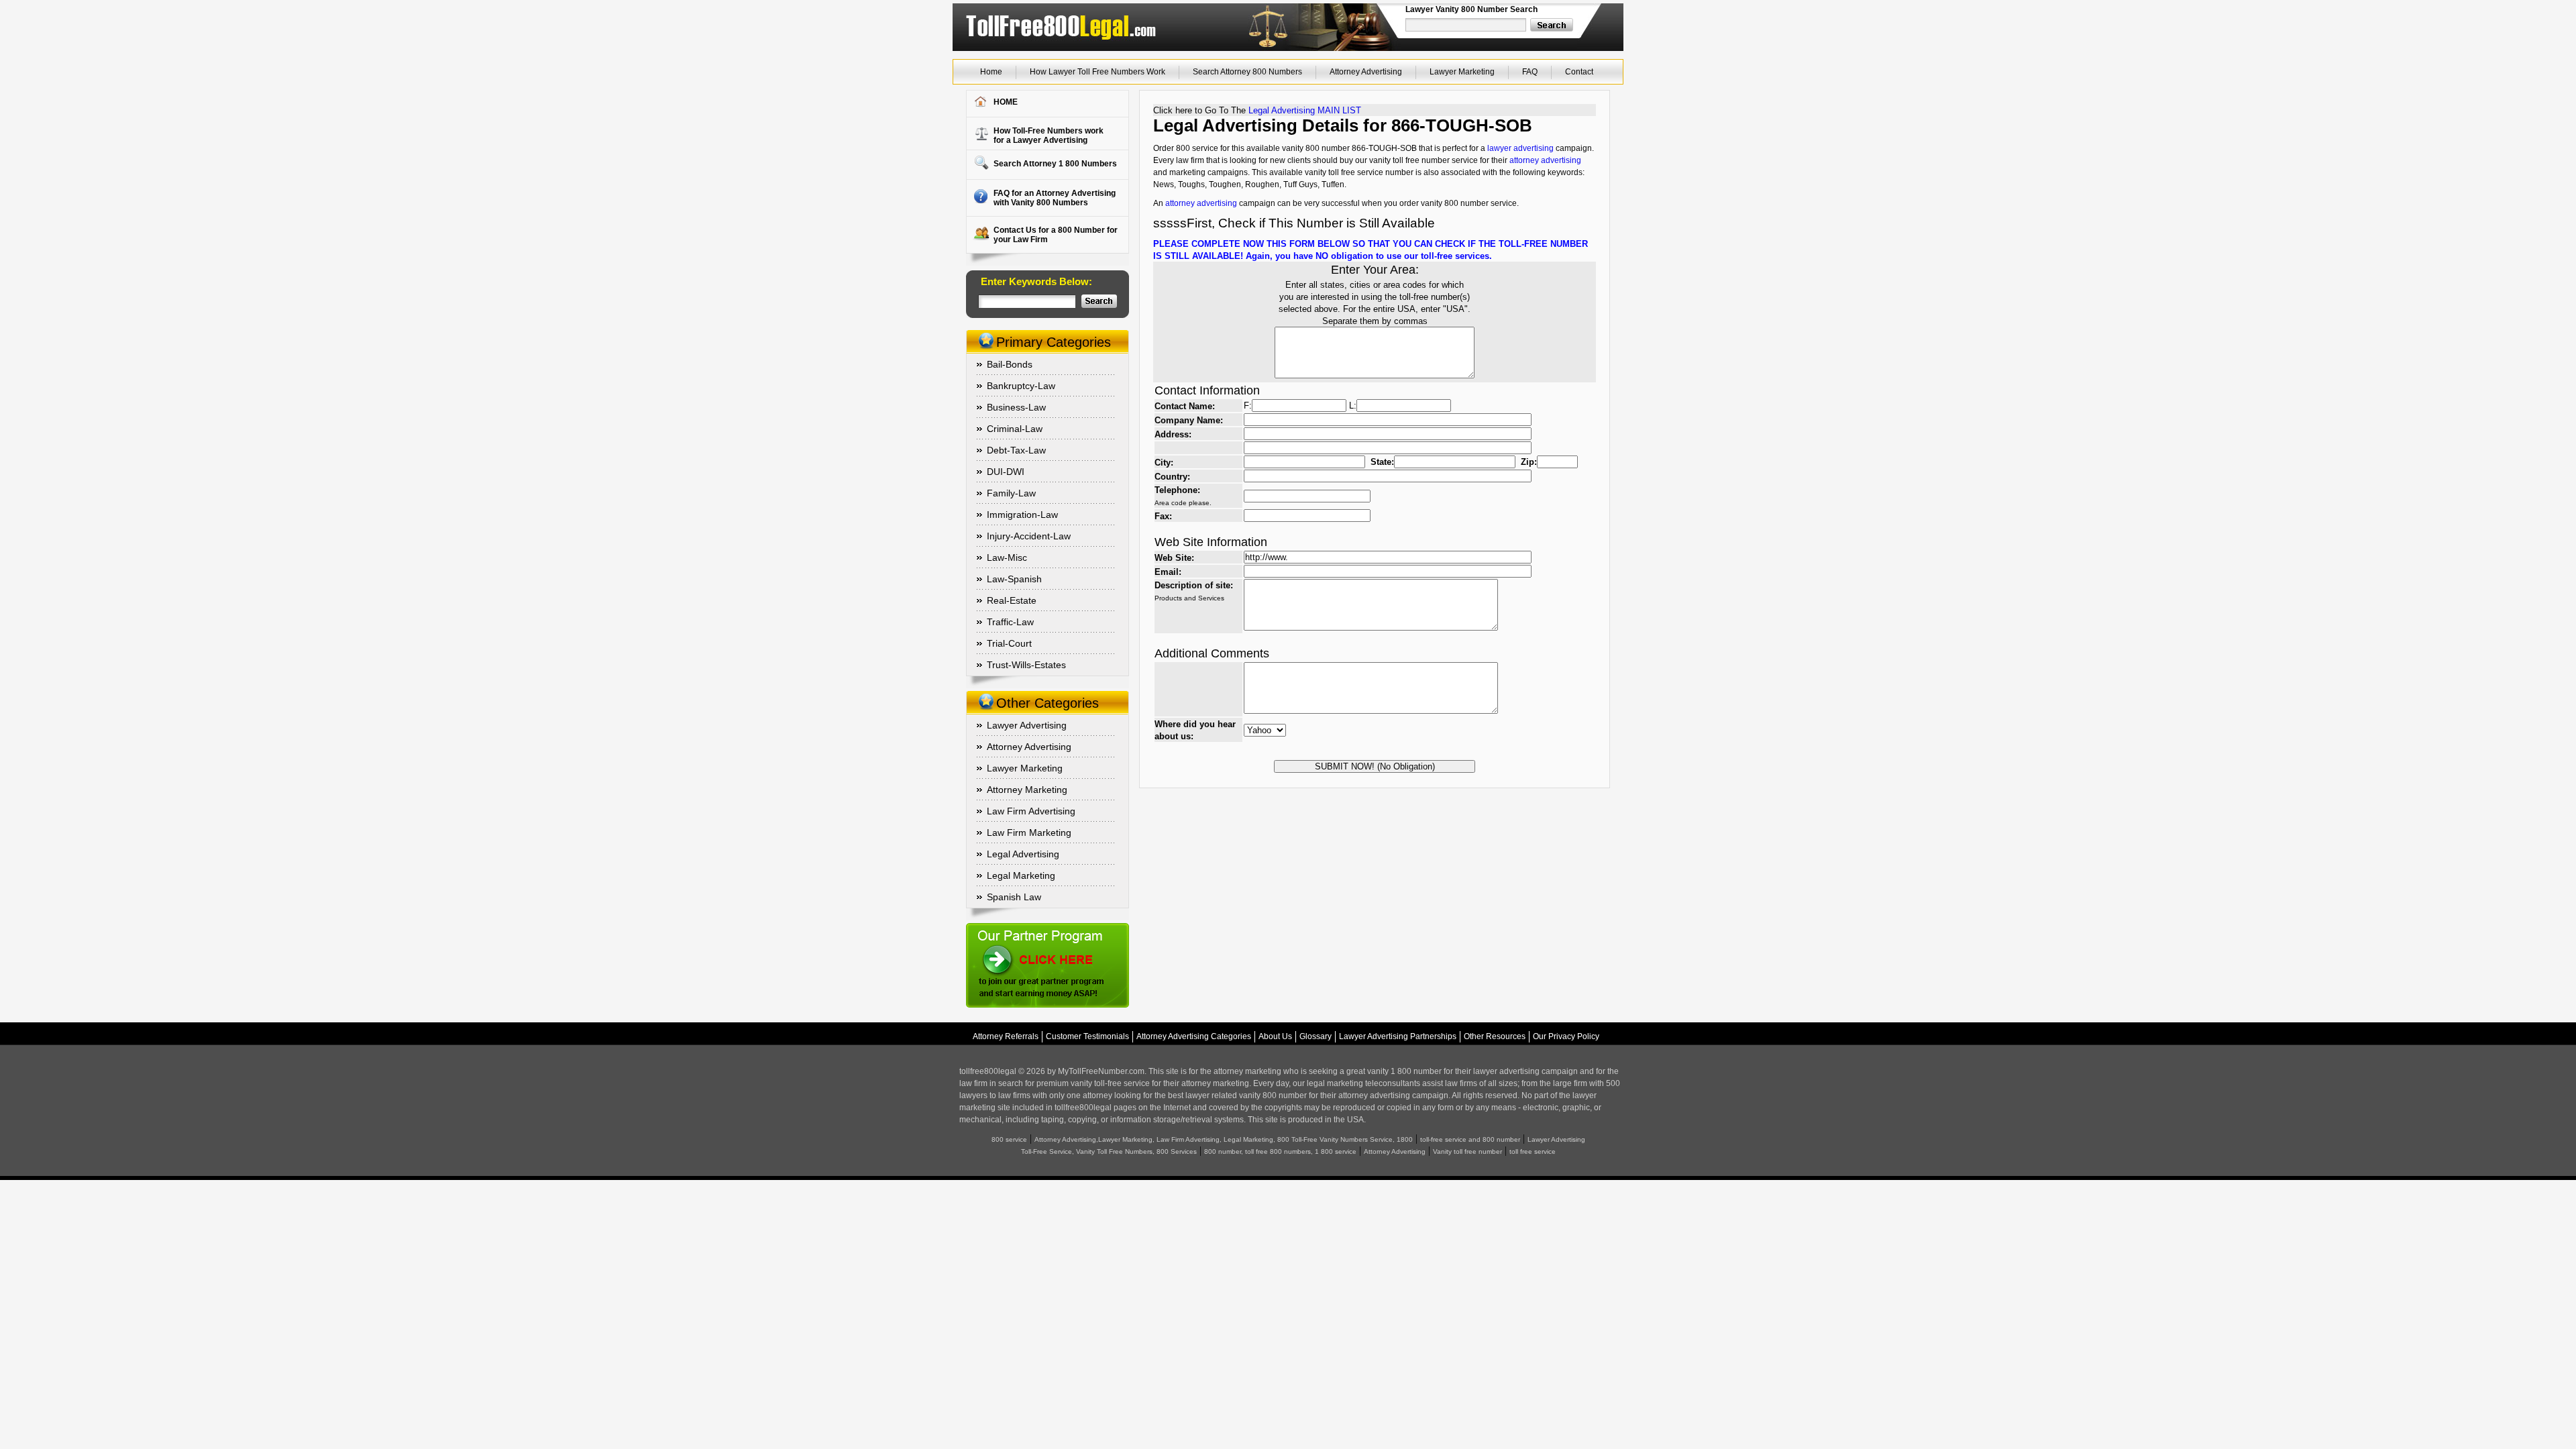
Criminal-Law (1015, 429)
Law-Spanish (1014, 579)
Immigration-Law (1022, 515)
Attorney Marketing (1027, 790)
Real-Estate (1012, 600)
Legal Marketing (1021, 875)
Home (991, 72)
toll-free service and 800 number (1470, 1139)
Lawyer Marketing (1462, 72)
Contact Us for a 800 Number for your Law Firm (1056, 235)
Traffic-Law (1010, 622)
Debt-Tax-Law (1016, 450)
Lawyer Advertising (1027, 725)
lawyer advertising (1520, 148)
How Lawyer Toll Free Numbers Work (1097, 72)
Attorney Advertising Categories (1194, 1036)
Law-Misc (1007, 557)
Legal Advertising (1023, 854)
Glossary (1316, 1036)
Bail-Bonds (1010, 364)
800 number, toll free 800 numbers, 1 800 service (1280, 1151)
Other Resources (1495, 1036)
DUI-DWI (1006, 472)
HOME (1006, 102)
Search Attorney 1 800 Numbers (1055, 164)
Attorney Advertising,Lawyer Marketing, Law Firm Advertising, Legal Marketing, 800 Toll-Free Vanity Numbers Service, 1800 (1224, 1139)
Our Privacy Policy (1566, 1036)
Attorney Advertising (1366, 72)
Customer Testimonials (1087, 1036)
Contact (1579, 72)
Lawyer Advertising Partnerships (1398, 1036)
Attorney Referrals (1006, 1036)
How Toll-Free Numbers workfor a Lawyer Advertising (1049, 136)
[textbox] (1466, 25)
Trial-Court (1009, 643)
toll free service (1533, 1151)
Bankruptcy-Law (1021, 386)
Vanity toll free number (1467, 1151)
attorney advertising (1545, 160)
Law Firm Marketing (1029, 833)
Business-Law (1016, 407)
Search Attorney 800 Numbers (1247, 72)
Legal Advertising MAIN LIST (1305, 110)
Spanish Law (1014, 897)
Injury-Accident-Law (1029, 536)
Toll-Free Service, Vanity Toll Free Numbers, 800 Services (1109, 1151)
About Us (1275, 1036)
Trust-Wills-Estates (1026, 665)
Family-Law (1011, 493)
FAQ (1530, 72)
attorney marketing (1247, 1071)
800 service (1009, 1139)
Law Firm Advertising (1031, 811)
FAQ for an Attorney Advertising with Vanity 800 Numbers (1055, 198)
